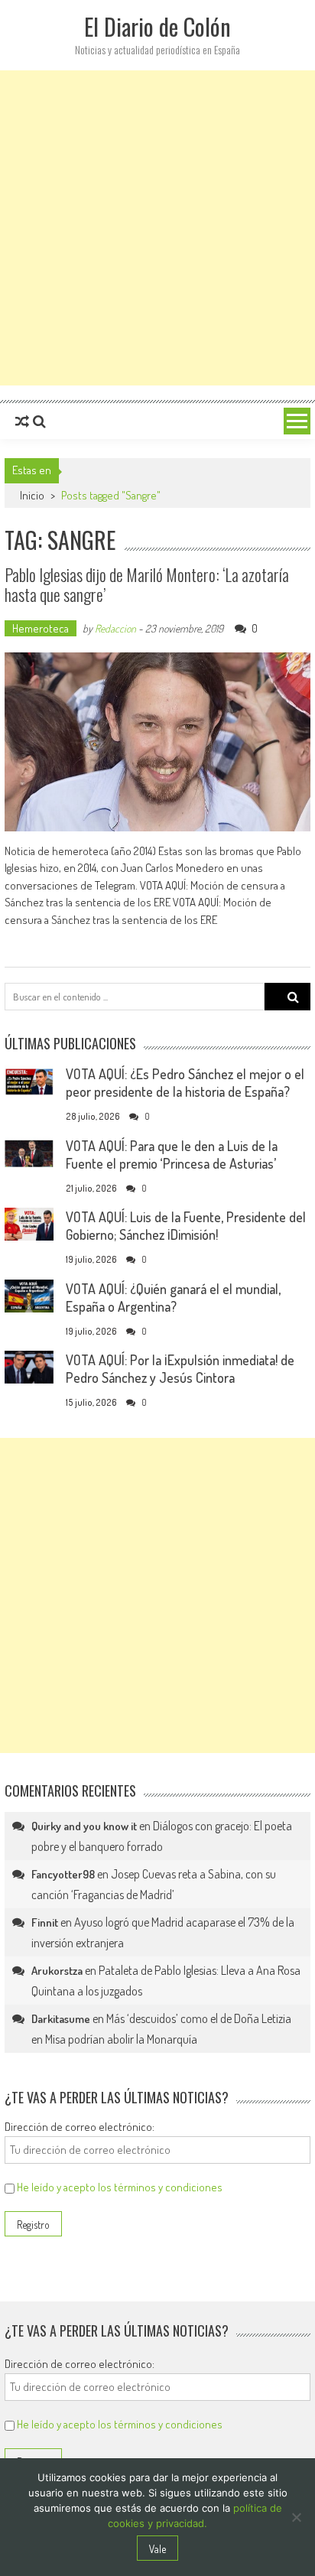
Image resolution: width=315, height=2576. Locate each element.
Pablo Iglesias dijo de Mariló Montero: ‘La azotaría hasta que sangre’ (147, 584)
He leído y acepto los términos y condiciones (120, 2187)
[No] (296, 2517)
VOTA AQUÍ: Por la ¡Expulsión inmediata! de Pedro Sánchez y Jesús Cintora (180, 1369)
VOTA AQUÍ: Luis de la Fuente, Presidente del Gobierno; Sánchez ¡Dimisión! (186, 1226)
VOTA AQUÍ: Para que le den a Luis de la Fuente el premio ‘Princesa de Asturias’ (172, 1155)
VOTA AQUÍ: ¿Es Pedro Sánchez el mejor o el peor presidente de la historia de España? (185, 1083)
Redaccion (115, 628)
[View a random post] (22, 421)
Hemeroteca (41, 628)
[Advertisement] (157, 228)
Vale (157, 2549)
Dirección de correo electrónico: (80, 2127)
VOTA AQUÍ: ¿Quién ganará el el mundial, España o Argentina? (173, 1298)
